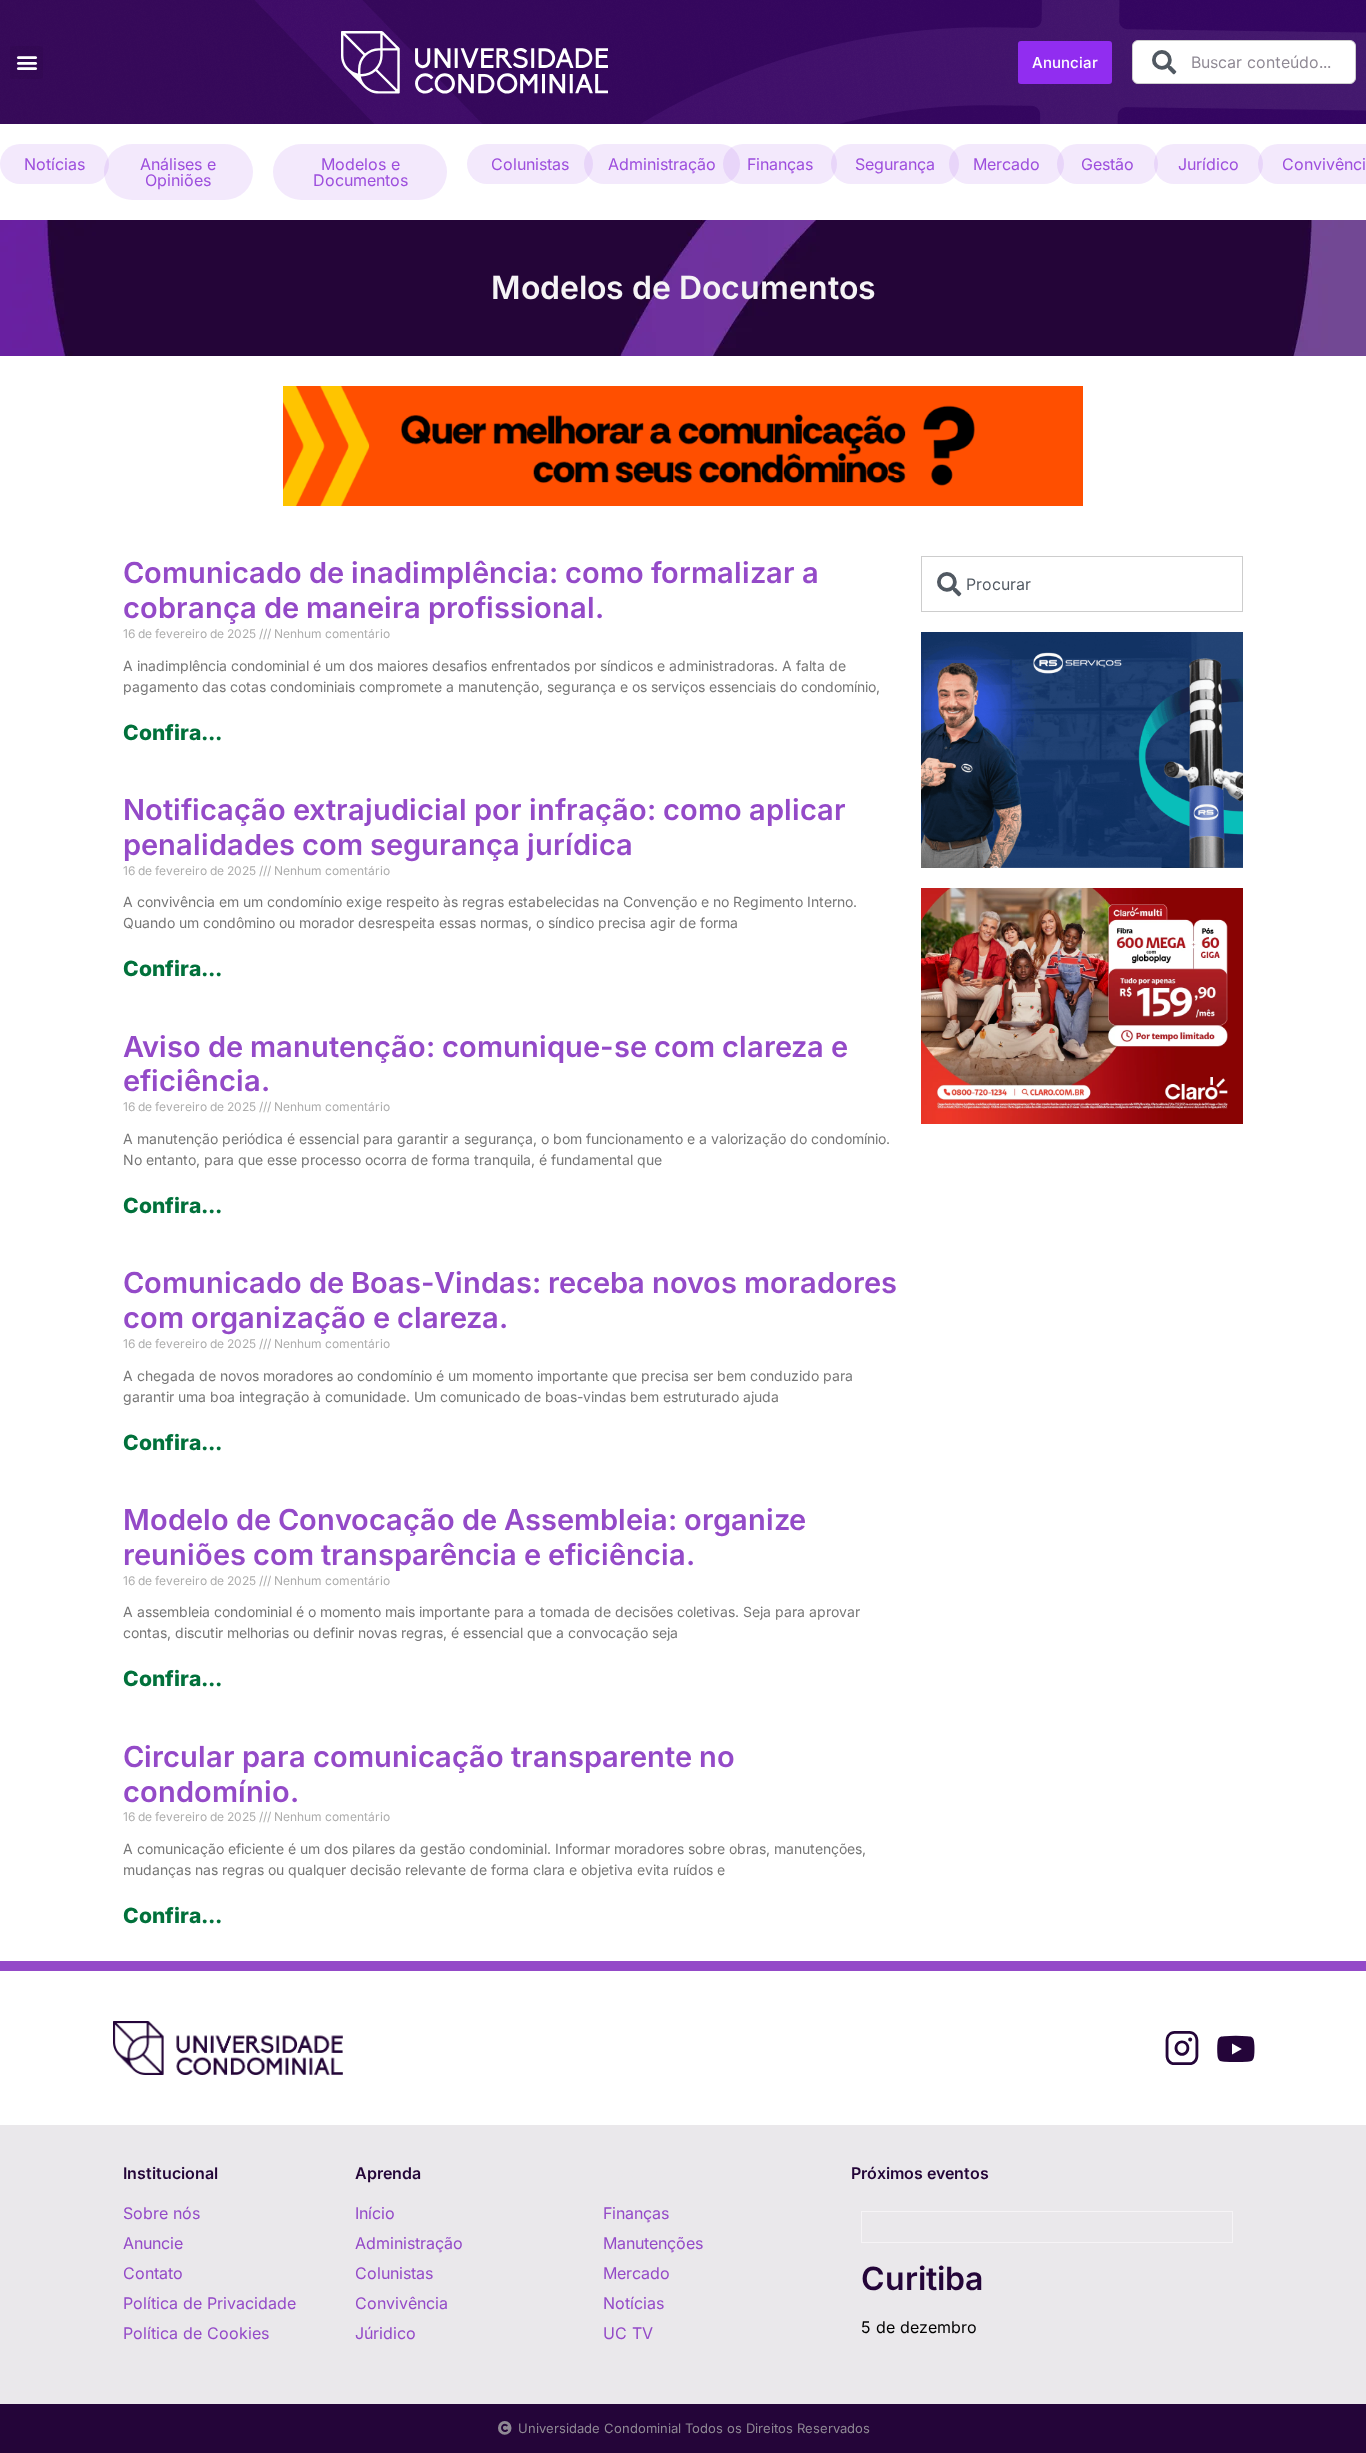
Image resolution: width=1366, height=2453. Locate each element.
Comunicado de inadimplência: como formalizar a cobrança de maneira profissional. (471, 590)
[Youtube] (1235, 2048)
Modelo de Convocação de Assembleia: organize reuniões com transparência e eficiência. (464, 1537)
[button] (26, 62)
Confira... (172, 732)
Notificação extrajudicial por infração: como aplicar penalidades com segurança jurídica (484, 827)
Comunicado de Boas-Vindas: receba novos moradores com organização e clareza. (510, 1300)
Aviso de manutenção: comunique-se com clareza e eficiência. (485, 1064)
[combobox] (1244, 62)
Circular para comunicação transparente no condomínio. (429, 1774)
